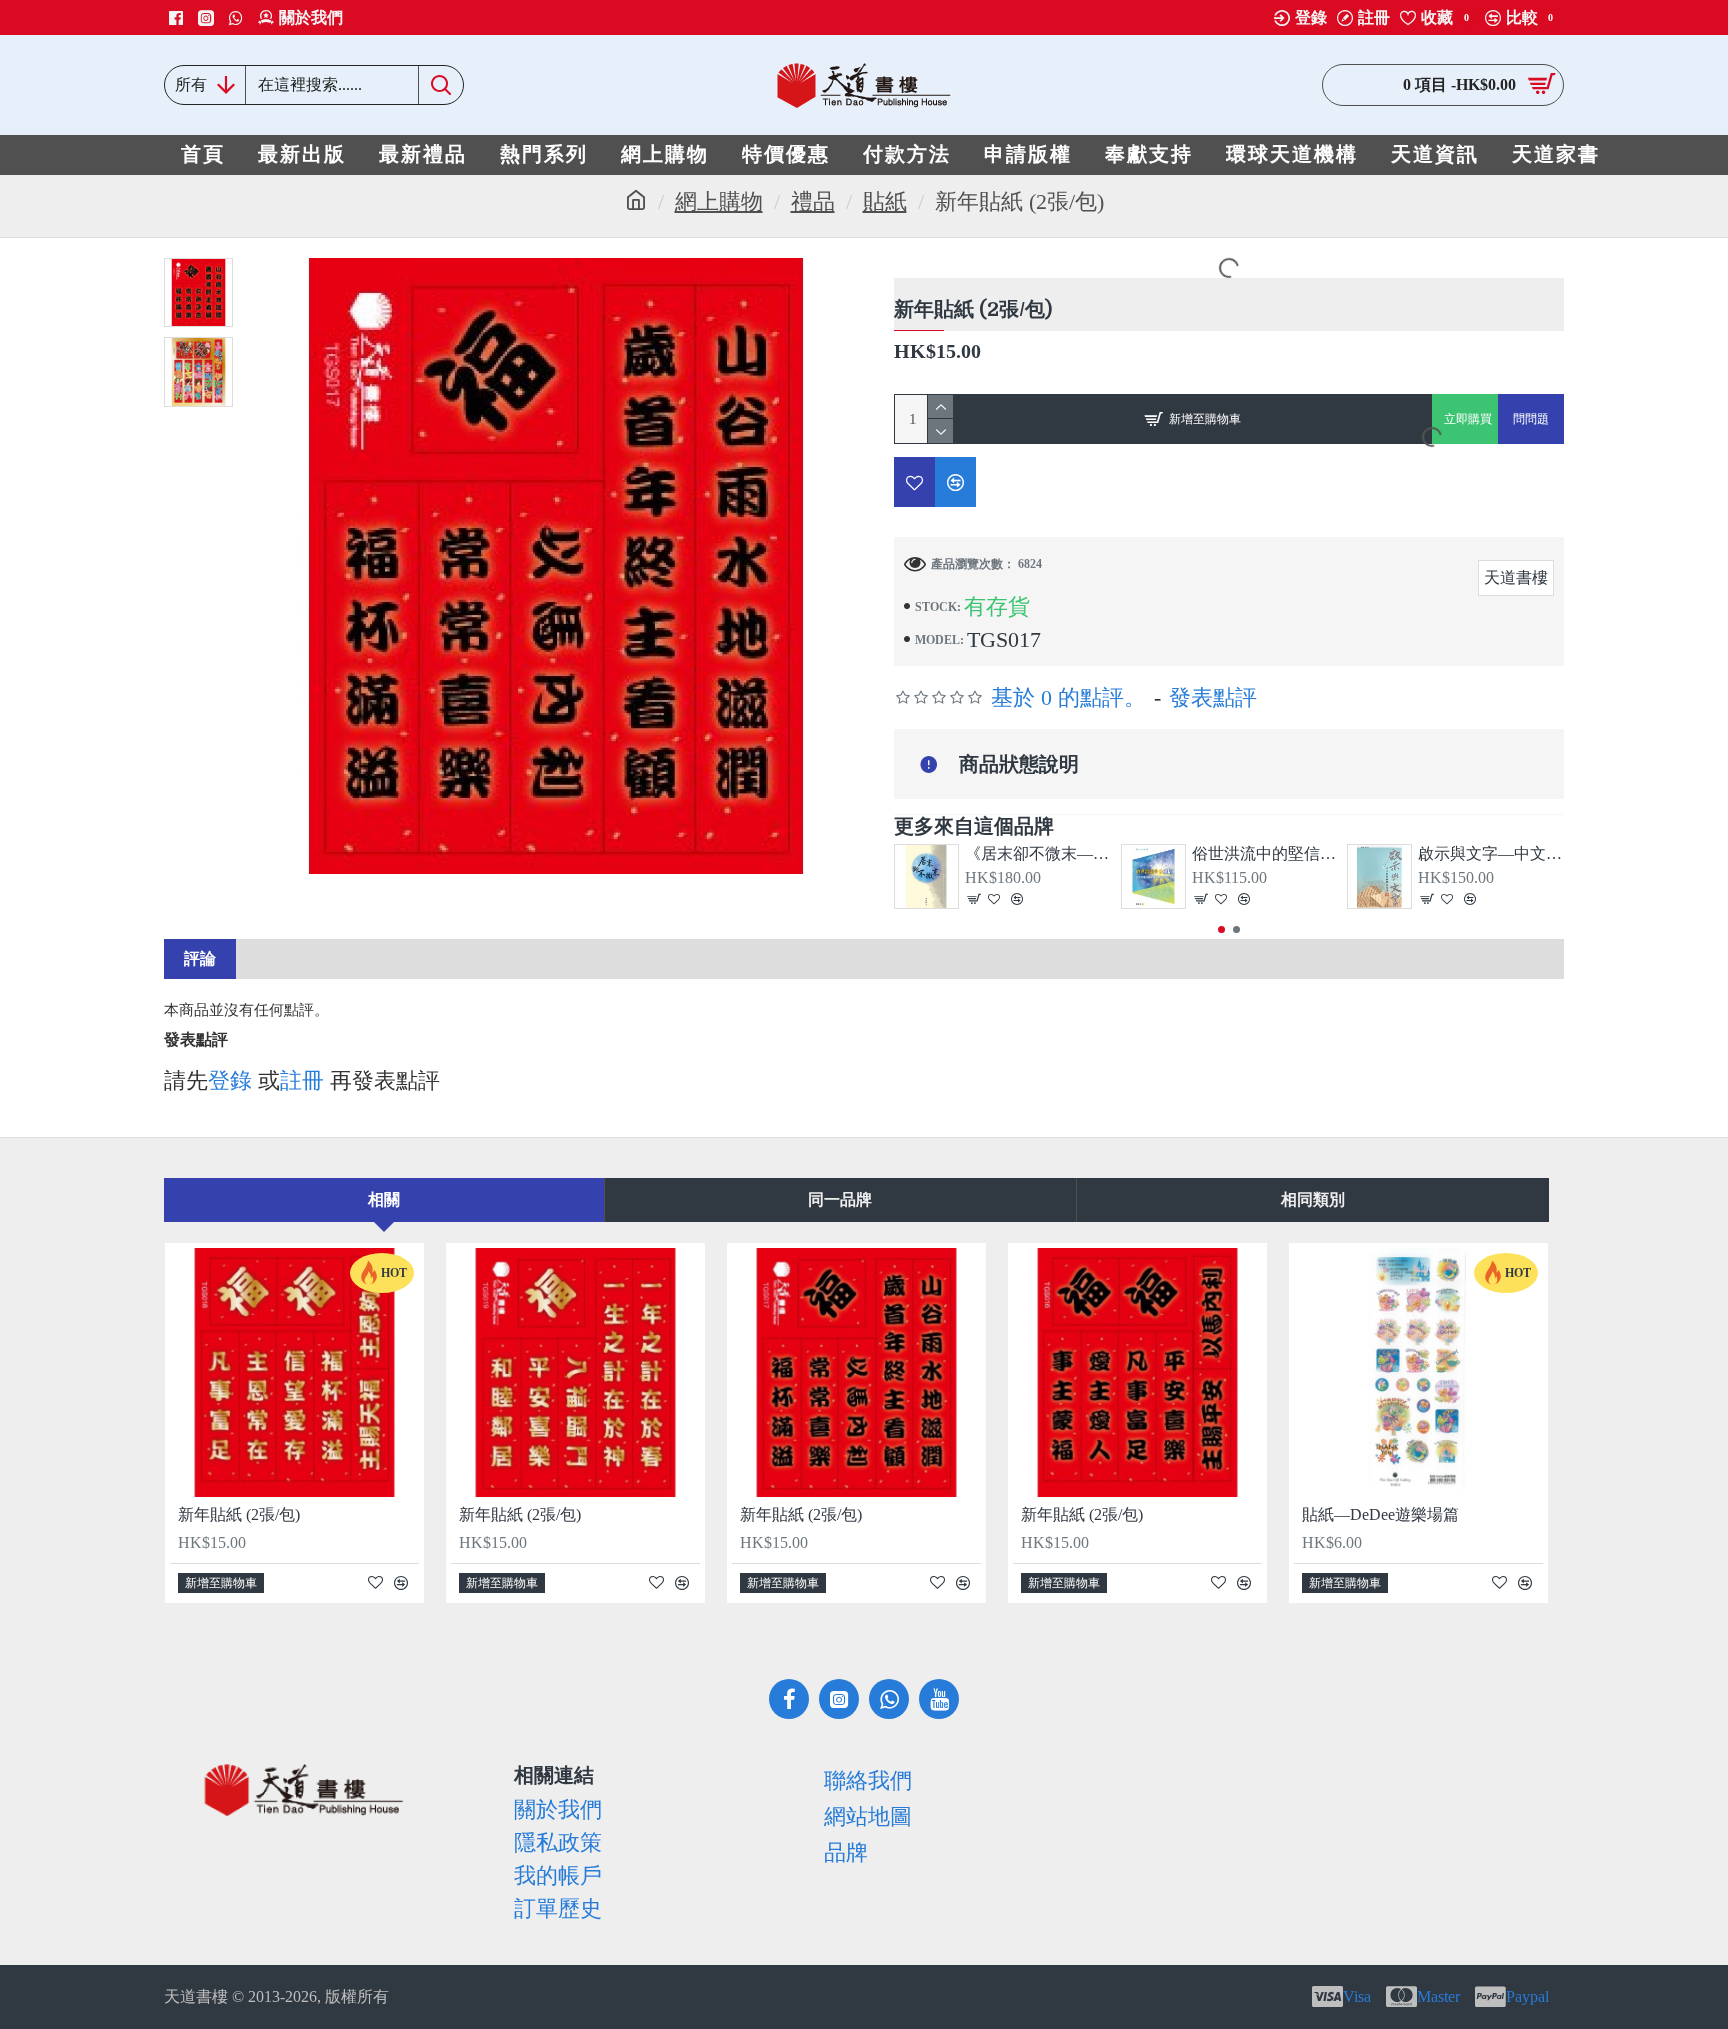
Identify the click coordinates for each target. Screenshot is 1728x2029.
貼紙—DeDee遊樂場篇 (1380, 1514)
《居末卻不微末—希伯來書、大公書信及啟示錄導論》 (1038, 853)
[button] (1221, 929)
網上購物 (719, 201)
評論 (200, 958)
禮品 (813, 201)
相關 (384, 1199)
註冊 (302, 1080)
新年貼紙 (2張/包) (239, 1514)
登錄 (230, 1080)
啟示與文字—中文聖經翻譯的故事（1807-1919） (1491, 853)
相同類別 (1313, 1199)
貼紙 (885, 201)
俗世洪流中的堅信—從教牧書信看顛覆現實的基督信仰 (1265, 853)
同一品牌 (840, 1199)
